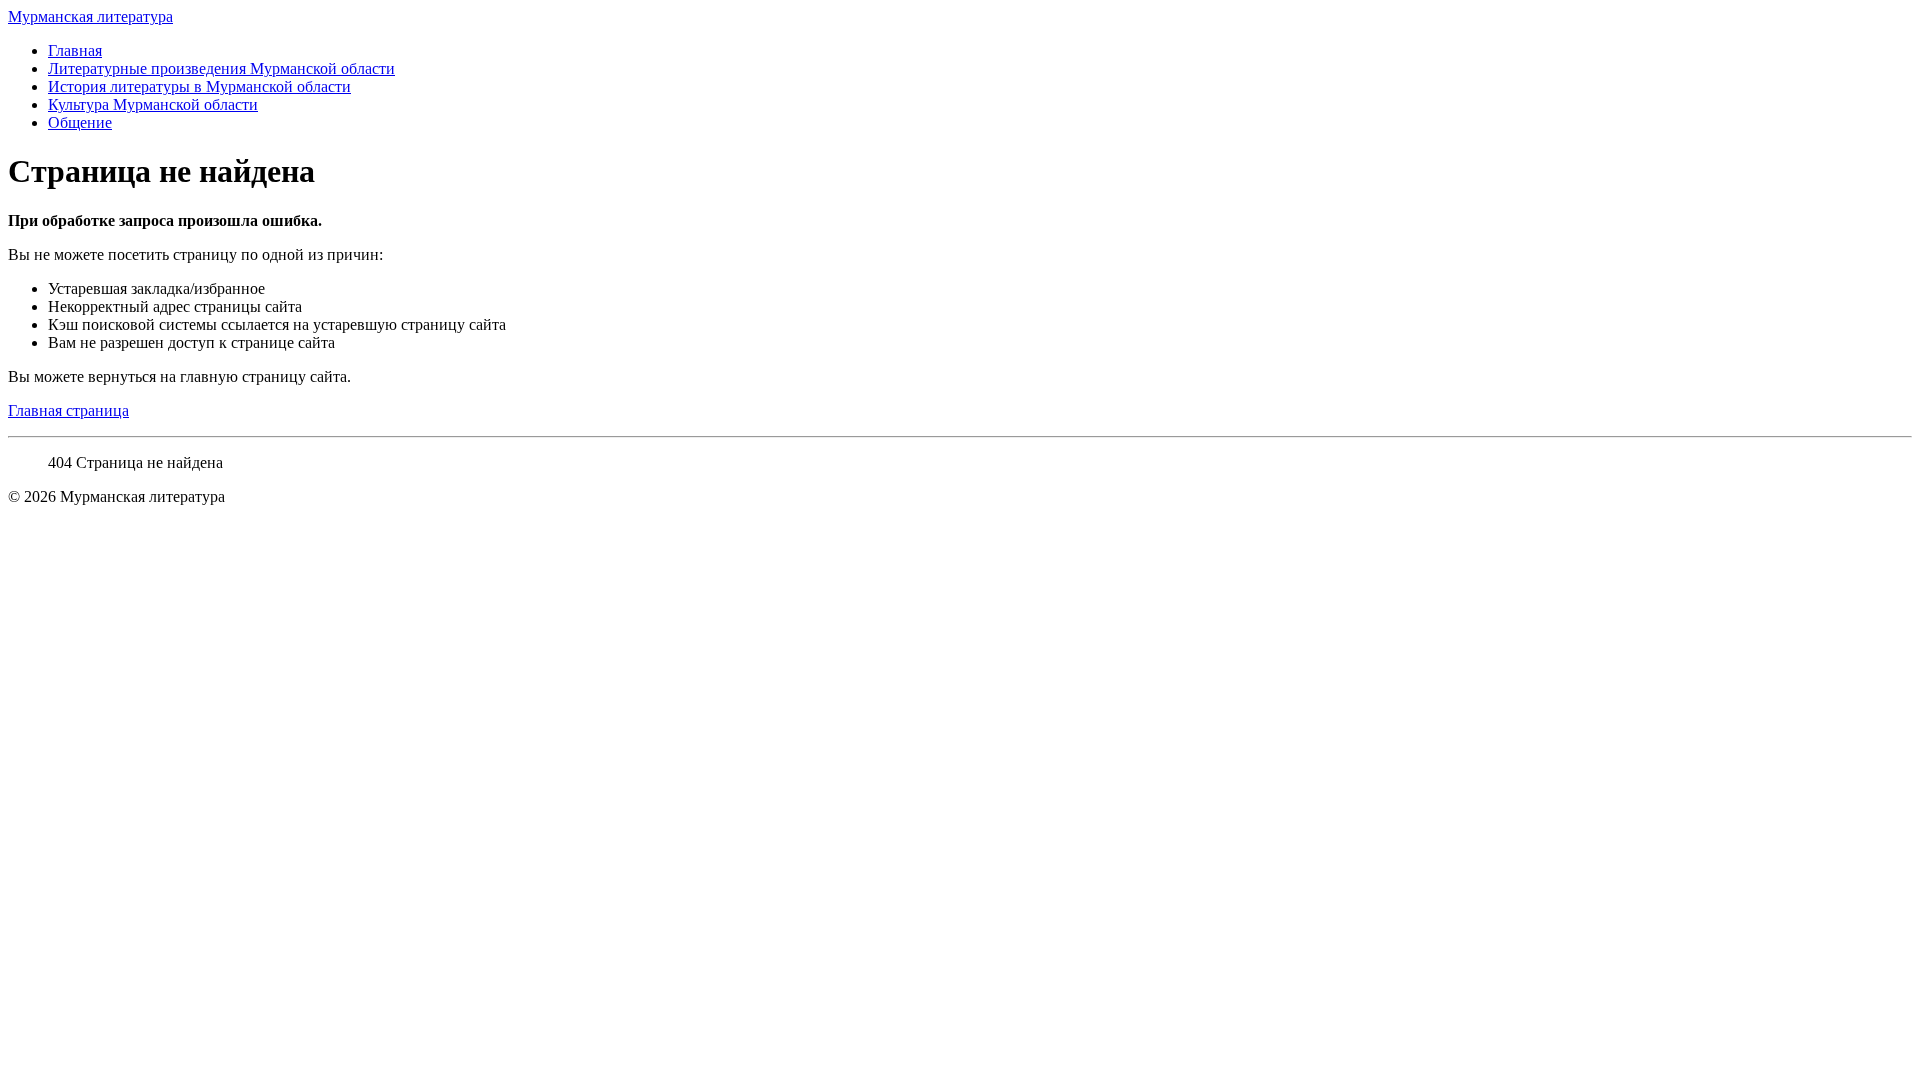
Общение (80, 122)
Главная (75, 50)
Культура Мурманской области (153, 104)
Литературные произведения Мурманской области (221, 68)
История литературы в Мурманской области (199, 86)
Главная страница (68, 410)
